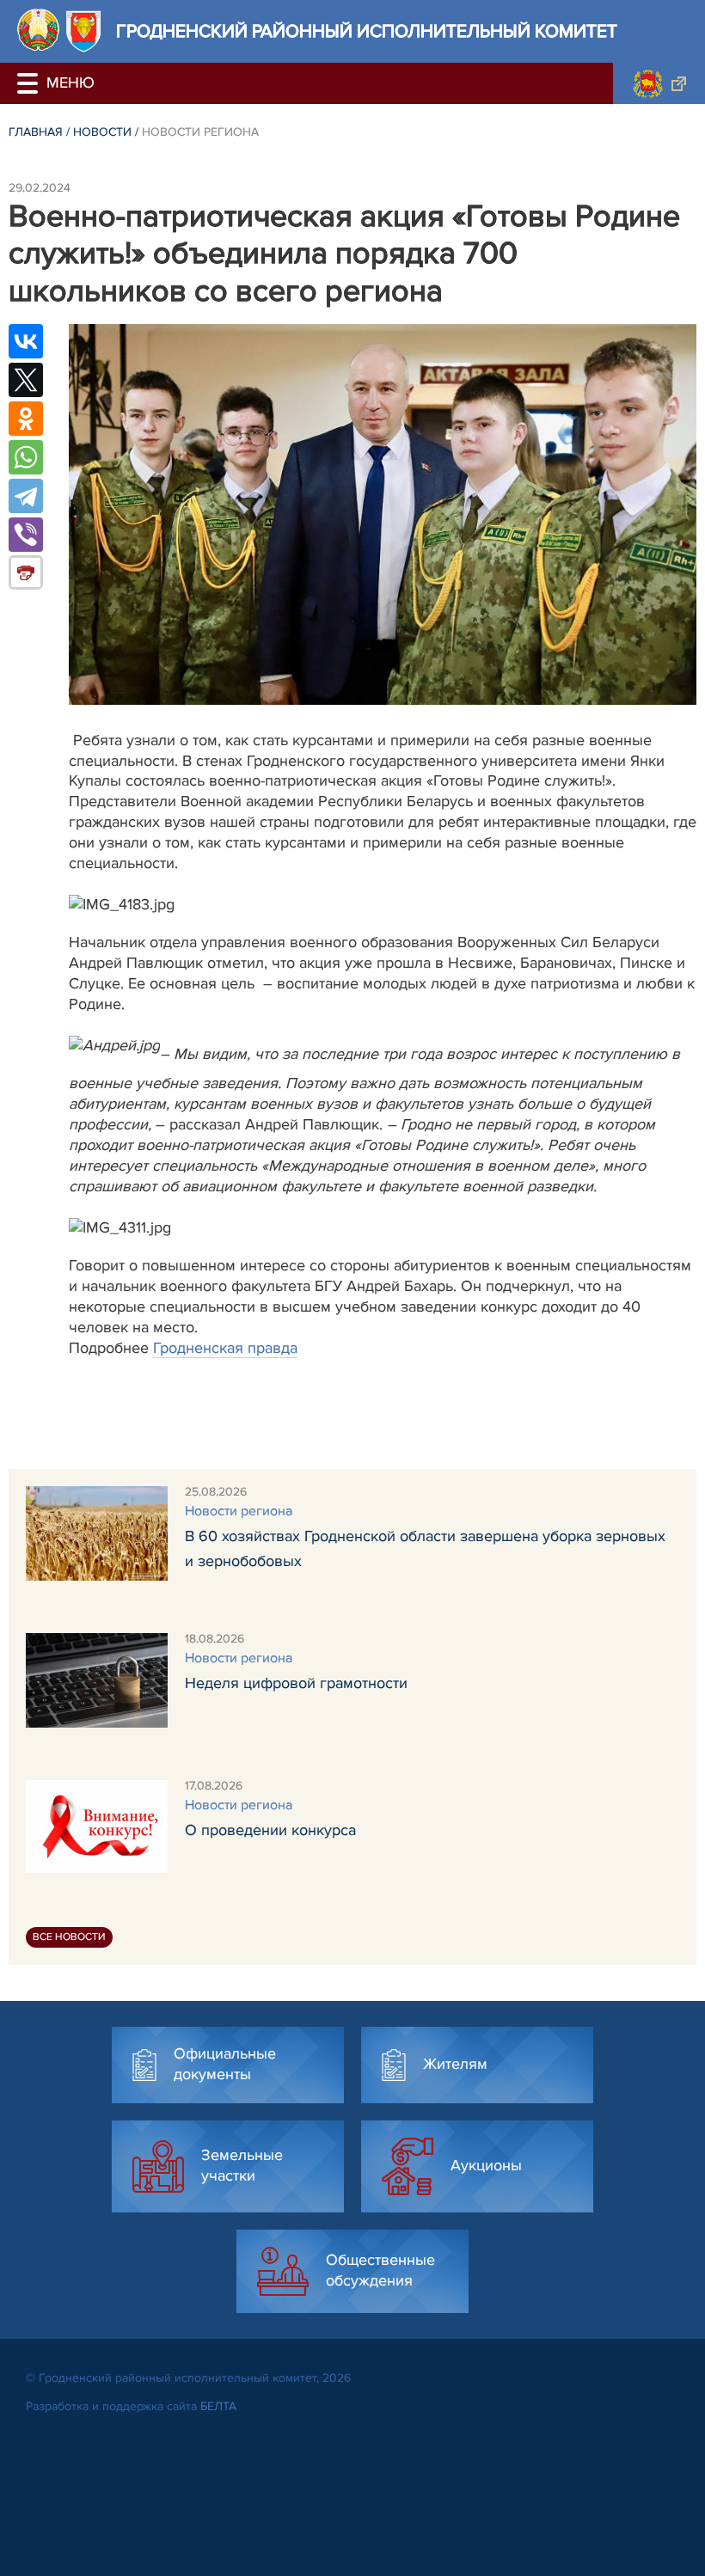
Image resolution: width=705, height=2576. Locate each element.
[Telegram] (26, 496)
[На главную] (38, 30)
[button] (30, 83)
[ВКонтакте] (26, 341)
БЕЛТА (218, 2406)
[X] (26, 380)
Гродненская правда (225, 1348)
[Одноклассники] (26, 419)
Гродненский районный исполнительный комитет (367, 31)
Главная (36, 132)
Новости (102, 132)
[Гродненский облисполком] (659, 83)
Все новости (69, 1937)
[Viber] (26, 535)
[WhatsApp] (26, 457)
